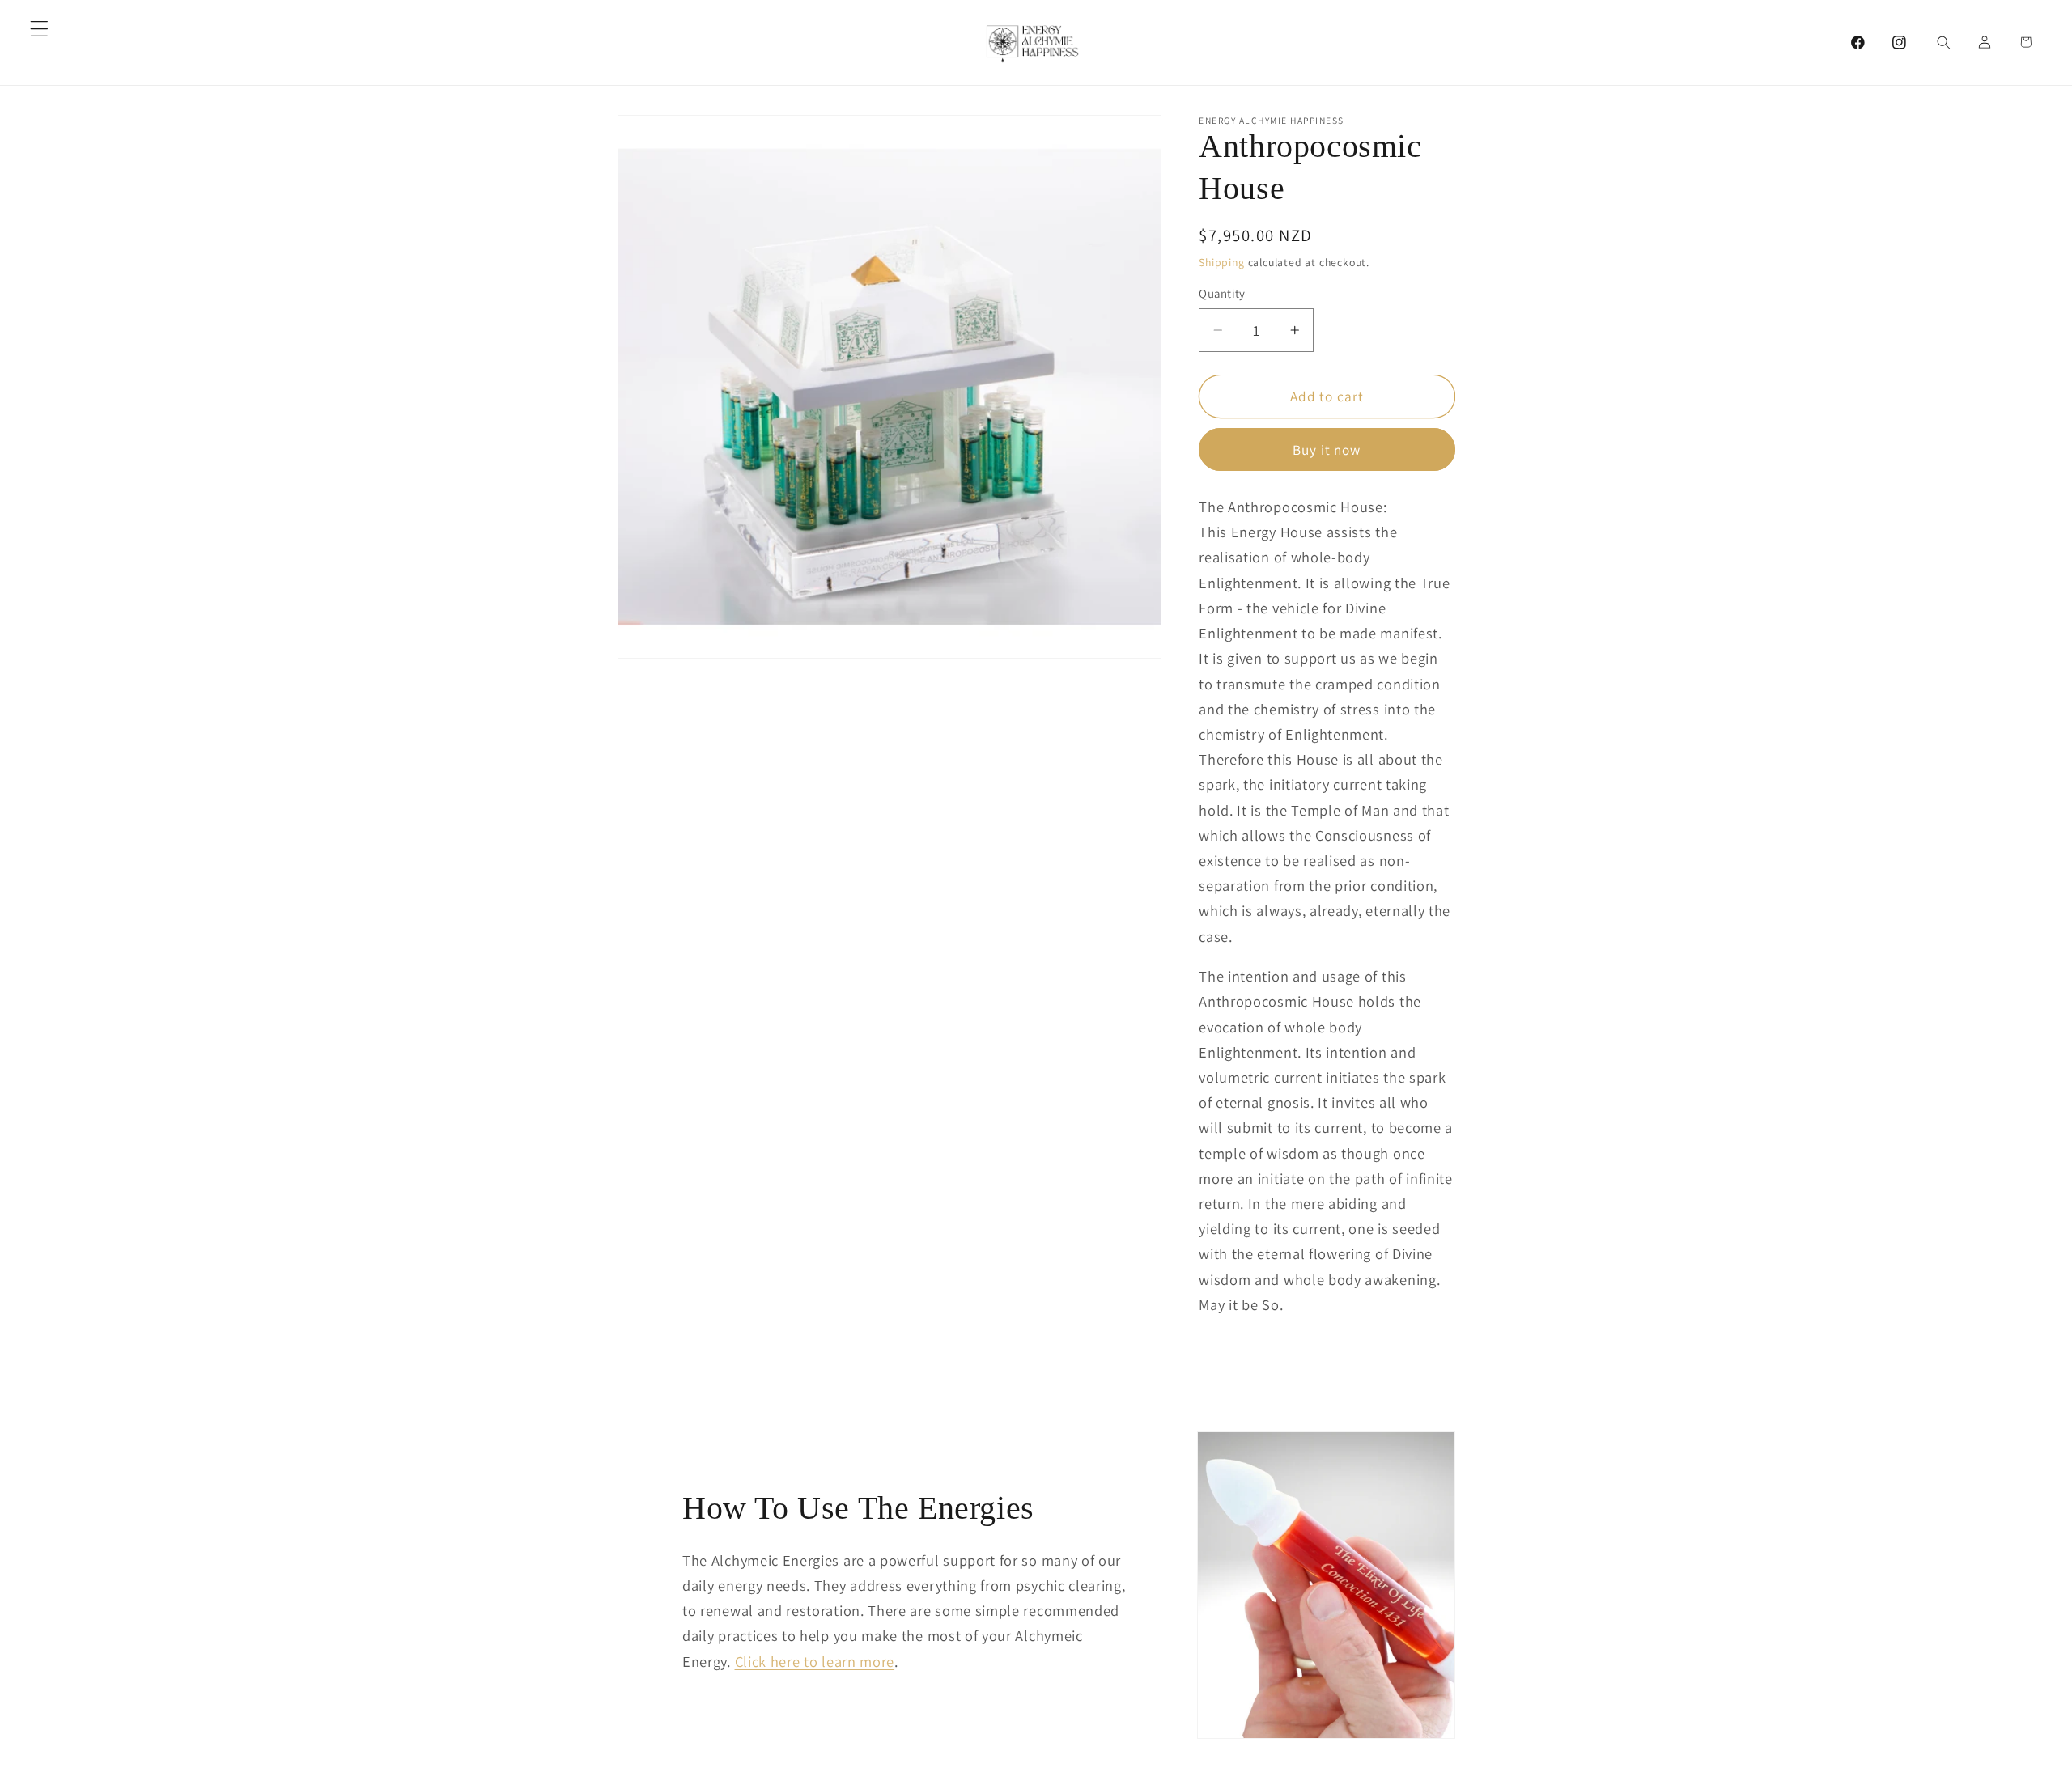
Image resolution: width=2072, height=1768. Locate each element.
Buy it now (1327, 449)
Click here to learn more (815, 1661)
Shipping (1221, 262)
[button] (39, 29)
